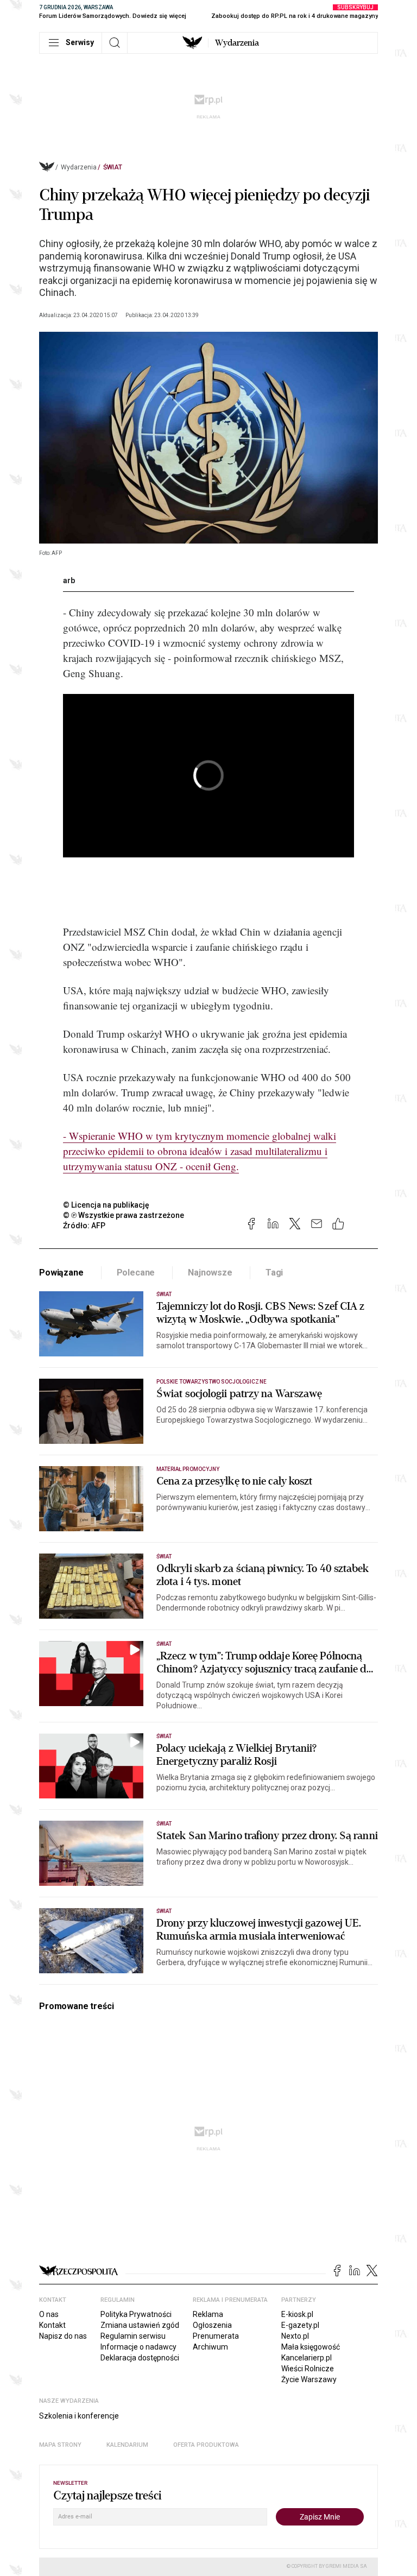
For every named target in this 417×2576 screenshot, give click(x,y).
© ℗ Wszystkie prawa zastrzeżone (124, 1215)
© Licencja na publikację (106, 1205)
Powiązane (61, 1273)
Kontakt (52, 2325)
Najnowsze (210, 1273)
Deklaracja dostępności (140, 2358)
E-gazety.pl (300, 2325)
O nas (49, 2314)
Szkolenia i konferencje (79, 2416)
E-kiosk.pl (297, 2314)
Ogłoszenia (212, 2325)
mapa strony (60, 2445)
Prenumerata (216, 2336)
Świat (113, 167)
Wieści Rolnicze (308, 2369)
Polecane (136, 1273)
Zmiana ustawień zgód (140, 2325)
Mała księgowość (311, 2347)
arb (69, 580)
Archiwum (210, 2347)
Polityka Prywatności (136, 2314)
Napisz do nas (63, 2336)
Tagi (274, 1273)
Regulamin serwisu (133, 2336)
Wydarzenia (237, 43)
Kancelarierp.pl (307, 2358)
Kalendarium (127, 2445)
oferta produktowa (206, 2445)
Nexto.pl (295, 2336)
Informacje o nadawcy (138, 2347)
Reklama (208, 2314)
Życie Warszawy (309, 2379)
